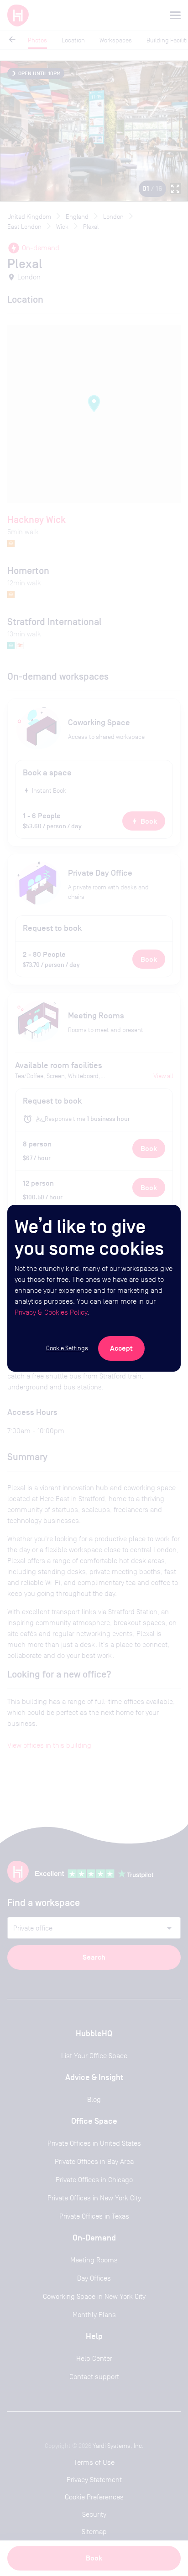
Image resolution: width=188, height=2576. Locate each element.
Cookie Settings (67, 1348)
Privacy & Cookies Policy (51, 1312)
